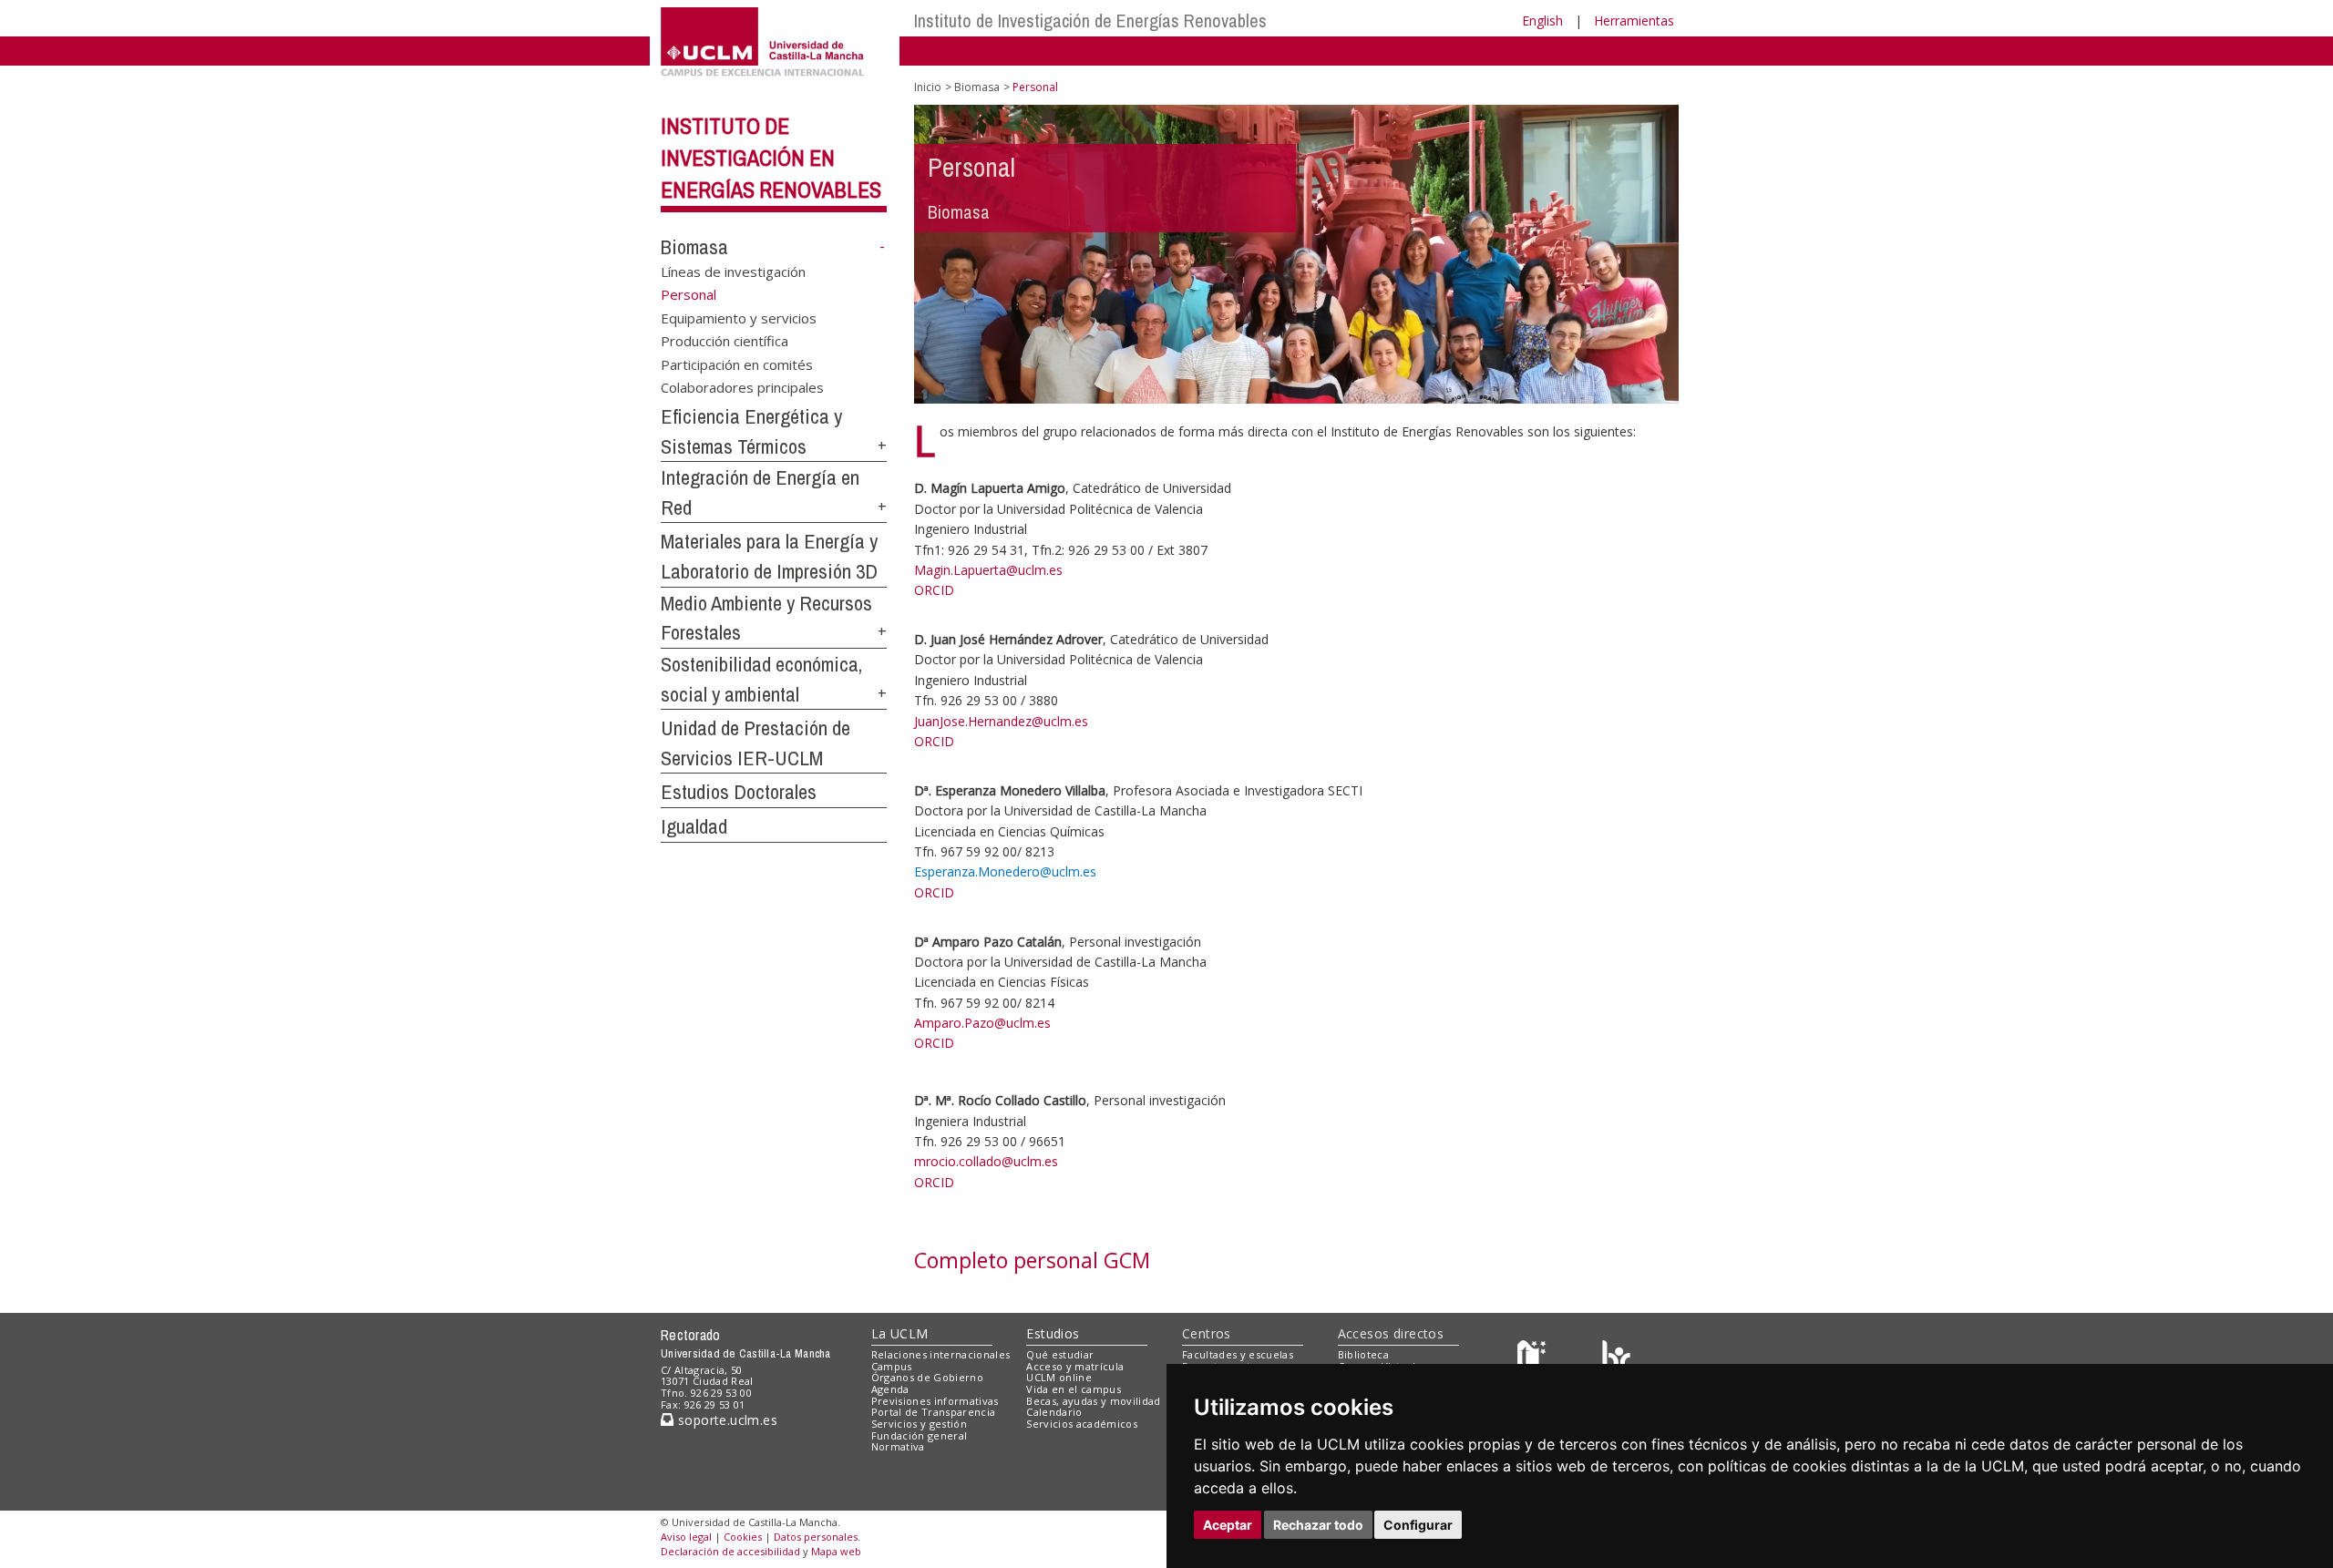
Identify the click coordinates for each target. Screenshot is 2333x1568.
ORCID (934, 590)
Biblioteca (1363, 1354)
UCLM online (1059, 1377)
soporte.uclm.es (725, 1420)
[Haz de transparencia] (1534, 1358)
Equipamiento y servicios (739, 317)
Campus (892, 1366)
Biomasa (694, 247)
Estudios (1053, 1333)
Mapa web (836, 1551)
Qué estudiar (1060, 1354)
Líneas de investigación (733, 271)
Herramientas (1634, 20)
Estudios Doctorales (739, 792)
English (1542, 20)
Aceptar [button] (1228, 1525)
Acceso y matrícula (1075, 1366)
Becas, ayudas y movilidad (1093, 1401)
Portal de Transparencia (934, 1412)
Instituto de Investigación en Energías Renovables (771, 158)
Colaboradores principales (742, 387)
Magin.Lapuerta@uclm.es (988, 570)
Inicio (928, 87)
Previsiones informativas (935, 1401)
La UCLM (900, 1333)
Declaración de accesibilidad (730, 1551)
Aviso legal (686, 1537)
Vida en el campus (1074, 1389)
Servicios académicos (1082, 1424)
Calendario (1054, 1412)
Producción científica (725, 341)
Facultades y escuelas (1238, 1354)
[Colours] (1616, 1358)
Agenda (890, 1389)
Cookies (743, 1537)
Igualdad (694, 826)
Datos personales (816, 1537)
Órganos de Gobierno (927, 1377)
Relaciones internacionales (941, 1354)
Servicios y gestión (919, 1424)
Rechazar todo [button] (1318, 1525)
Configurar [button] (1418, 1525)
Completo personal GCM (1032, 1260)
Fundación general (920, 1435)
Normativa (898, 1446)
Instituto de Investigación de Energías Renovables (1090, 20)
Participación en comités (737, 364)
